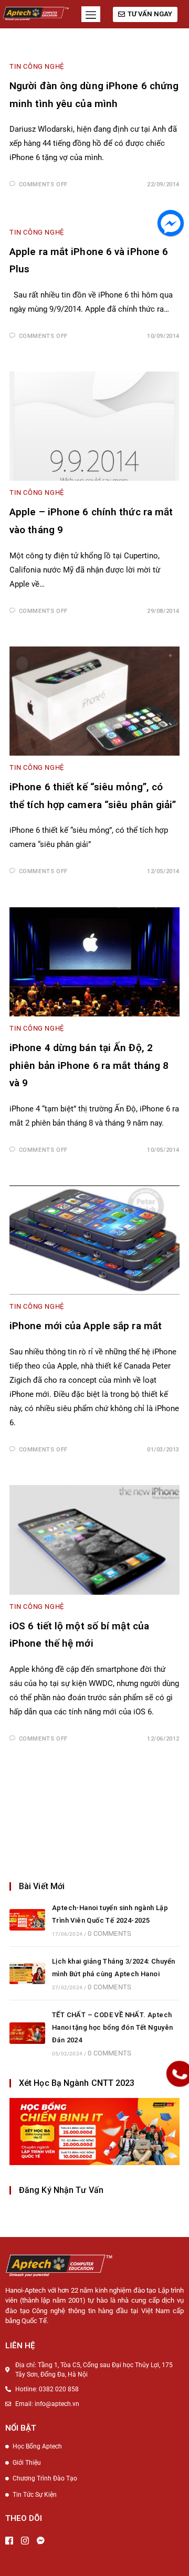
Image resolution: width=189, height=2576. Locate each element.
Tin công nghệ (37, 66)
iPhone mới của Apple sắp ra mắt (86, 1326)
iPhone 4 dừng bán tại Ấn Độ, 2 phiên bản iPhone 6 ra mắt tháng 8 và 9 (89, 1065)
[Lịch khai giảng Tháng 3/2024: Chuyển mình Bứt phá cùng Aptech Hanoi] (27, 1973)
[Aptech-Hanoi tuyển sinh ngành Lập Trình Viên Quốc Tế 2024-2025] (27, 1920)
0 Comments (109, 1933)
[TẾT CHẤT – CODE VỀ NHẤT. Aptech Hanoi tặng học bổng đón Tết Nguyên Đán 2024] (27, 2033)
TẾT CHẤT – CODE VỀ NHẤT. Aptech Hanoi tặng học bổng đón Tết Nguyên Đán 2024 (113, 2027)
